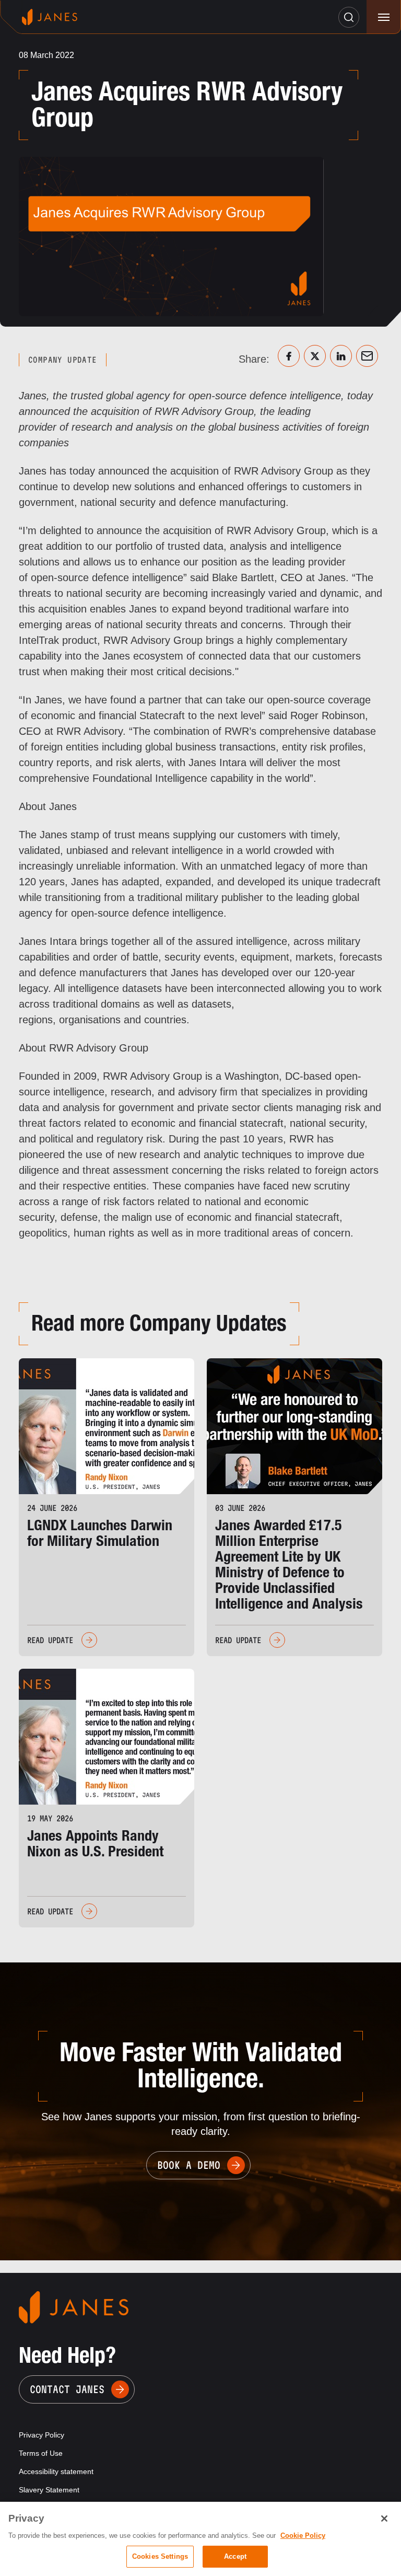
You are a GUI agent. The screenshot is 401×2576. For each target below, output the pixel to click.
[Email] (367, 356)
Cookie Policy (303, 2535)
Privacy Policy (42, 2435)
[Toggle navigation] (384, 17)
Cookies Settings (160, 2556)
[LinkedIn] (341, 356)
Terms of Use (41, 2453)
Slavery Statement (49, 2490)
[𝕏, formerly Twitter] (315, 356)
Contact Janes (67, 2389)
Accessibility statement (56, 2471)
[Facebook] (289, 356)
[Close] (384, 2519)
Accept (235, 2556)
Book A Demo (189, 2165)
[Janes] (50, 17)
